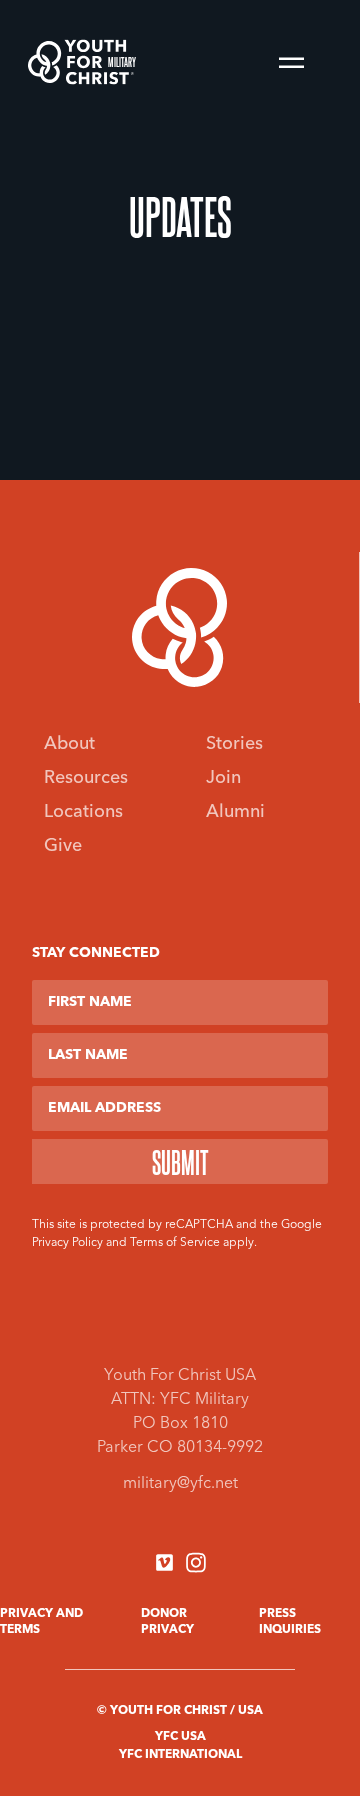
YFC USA (180, 1737)
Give (63, 846)
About (69, 744)
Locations (83, 812)
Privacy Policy (67, 1243)
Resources (86, 778)
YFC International (180, 1755)
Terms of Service (175, 1243)
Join (223, 778)
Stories (234, 744)
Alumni (235, 812)
